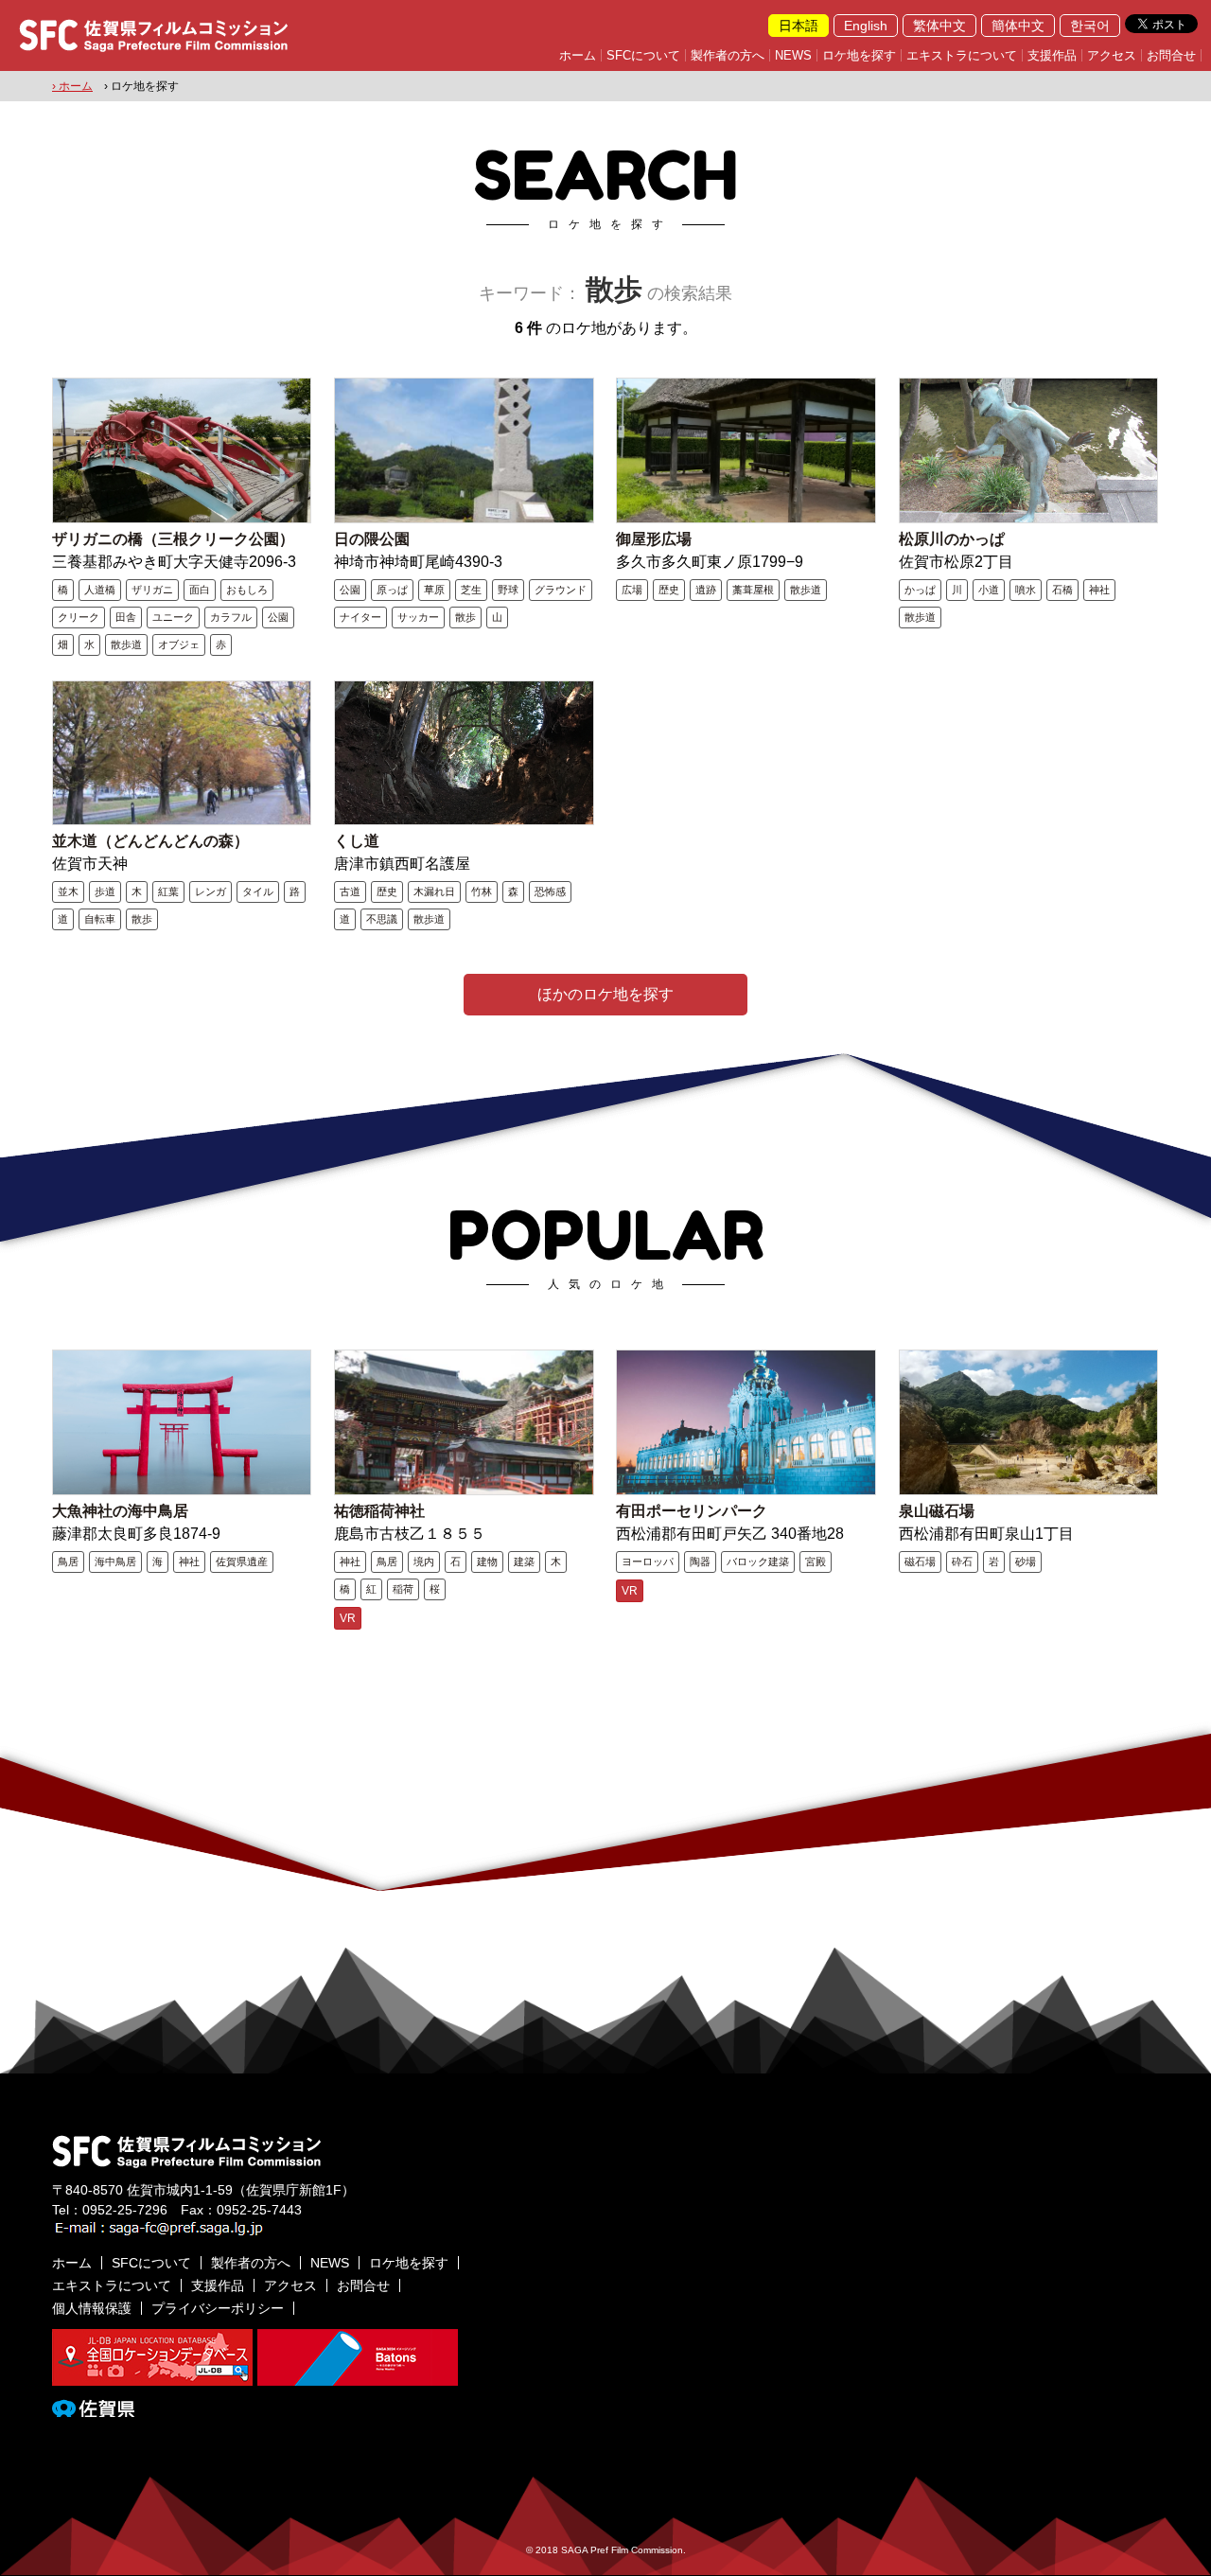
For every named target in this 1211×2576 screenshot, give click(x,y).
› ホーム (72, 86)
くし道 (357, 841)
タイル (258, 891)
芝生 (471, 590)
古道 (350, 891)
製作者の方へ (728, 55)
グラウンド (561, 590)
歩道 (105, 891)
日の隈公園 (372, 539)
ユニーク (173, 617)
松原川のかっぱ (952, 539)
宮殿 (816, 1561)
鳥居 (68, 1561)
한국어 (1090, 26)
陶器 (700, 1561)
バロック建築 (758, 1561)
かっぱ (920, 590)
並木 (68, 891)
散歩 (465, 617)
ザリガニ (152, 590)
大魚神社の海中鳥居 (120, 1511)
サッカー (418, 617)
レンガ (211, 891)
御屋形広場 (654, 539)
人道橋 (100, 590)
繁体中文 (939, 26)
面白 (200, 590)
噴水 (1026, 590)
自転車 (100, 919)
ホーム (578, 55)
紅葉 (168, 891)
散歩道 (126, 644)
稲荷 (403, 1589)
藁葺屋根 (753, 590)
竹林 (482, 891)
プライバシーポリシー (218, 2308)
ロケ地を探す (859, 55)
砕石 (962, 1561)
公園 (278, 617)
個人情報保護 (92, 2308)
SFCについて (643, 55)
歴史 (669, 590)
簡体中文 (1018, 26)
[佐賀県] (93, 2409)
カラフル (231, 617)
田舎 (126, 617)
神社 (1099, 590)
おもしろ (247, 590)
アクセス (1112, 55)
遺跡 (706, 590)
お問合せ (1171, 55)
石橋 (1062, 590)
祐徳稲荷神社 (379, 1511)
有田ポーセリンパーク (692, 1511)
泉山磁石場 (937, 1511)
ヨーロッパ (648, 1561)
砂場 (1026, 1561)
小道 (989, 590)
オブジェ (179, 644)
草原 (434, 590)
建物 (487, 1561)
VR (348, 1618)
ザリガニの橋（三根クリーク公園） (173, 539)
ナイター (360, 617)
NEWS (793, 55)
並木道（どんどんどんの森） (150, 841)
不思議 (382, 919)
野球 (508, 590)
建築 (524, 1561)
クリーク (79, 617)
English (866, 26)
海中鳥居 (115, 1561)
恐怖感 (550, 891)
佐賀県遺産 (242, 1561)
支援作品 (1052, 55)
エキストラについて (962, 55)
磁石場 (920, 1561)
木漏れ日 (434, 891)
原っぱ (392, 590)
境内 (424, 1561)
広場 (632, 590)
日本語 (799, 26)
